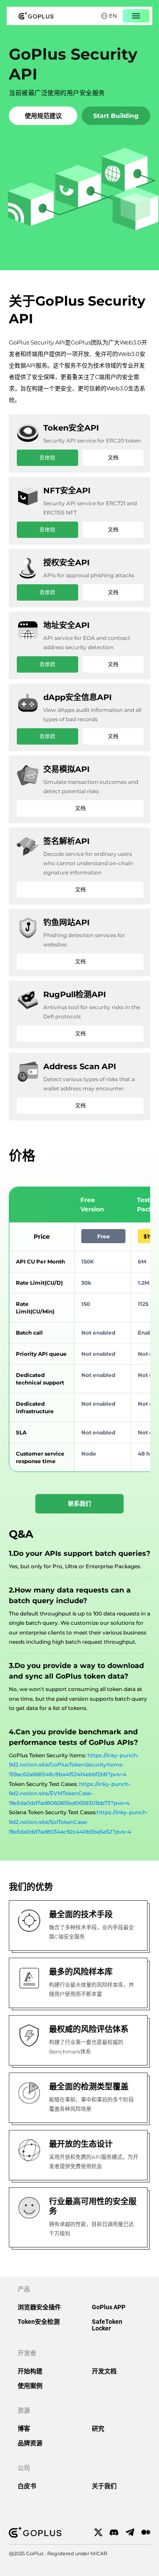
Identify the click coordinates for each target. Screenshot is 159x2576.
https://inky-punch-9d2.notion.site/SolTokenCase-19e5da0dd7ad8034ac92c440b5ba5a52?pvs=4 (79, 1822)
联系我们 (79, 1503)
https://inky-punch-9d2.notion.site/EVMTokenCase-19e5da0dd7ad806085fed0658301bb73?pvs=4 (70, 1793)
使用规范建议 (43, 116)
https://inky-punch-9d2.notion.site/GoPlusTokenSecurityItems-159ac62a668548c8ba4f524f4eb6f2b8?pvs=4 (74, 1765)
